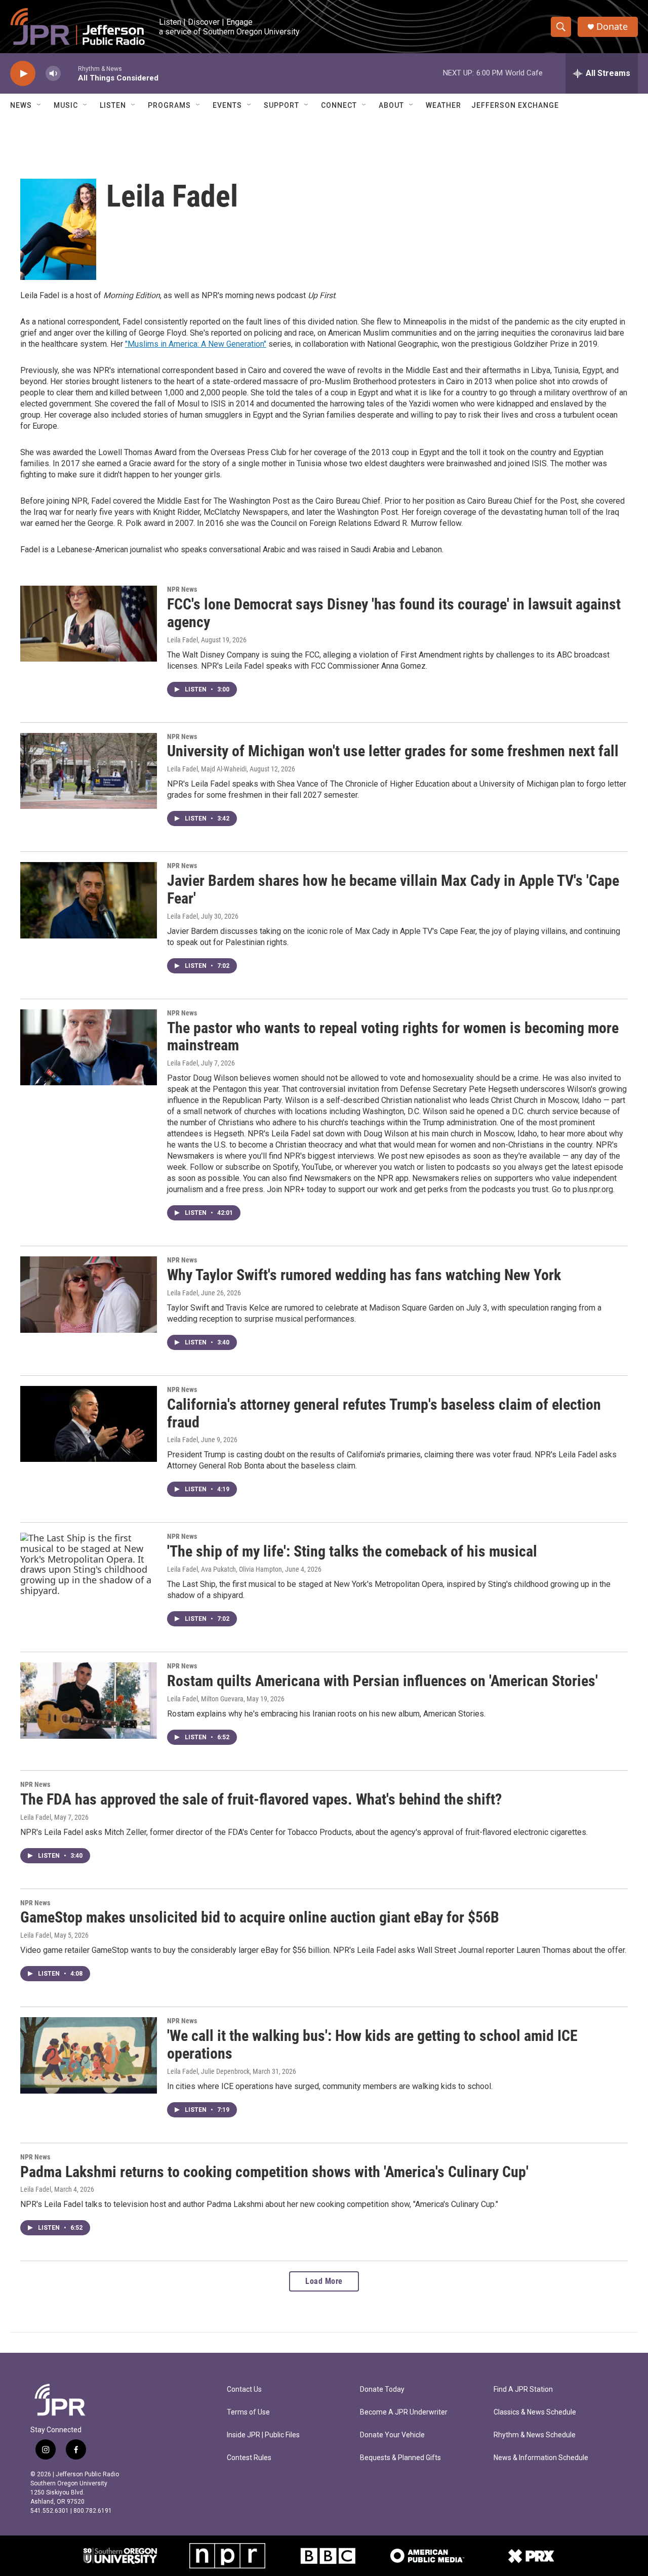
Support (281, 105)
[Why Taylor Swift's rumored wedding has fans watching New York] (89, 1294)
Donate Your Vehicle (392, 2435)
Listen (113, 105)
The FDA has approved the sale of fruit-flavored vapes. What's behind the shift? (261, 1799)
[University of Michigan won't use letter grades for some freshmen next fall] (89, 771)
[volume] (53, 74)
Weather (443, 105)
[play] (23, 74)
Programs (169, 105)
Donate (612, 27)
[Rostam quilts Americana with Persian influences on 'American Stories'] (89, 1700)
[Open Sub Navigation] (39, 105)
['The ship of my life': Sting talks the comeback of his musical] (89, 1571)
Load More (324, 2281)
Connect (339, 105)
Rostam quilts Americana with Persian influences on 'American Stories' (382, 1681)
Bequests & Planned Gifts (400, 2458)
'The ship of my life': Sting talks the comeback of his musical (352, 1551)
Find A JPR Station (523, 2389)
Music (66, 105)
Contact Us (244, 2389)
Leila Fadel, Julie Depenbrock (208, 2071)
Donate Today (382, 2389)
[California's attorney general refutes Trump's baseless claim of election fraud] (89, 1424)
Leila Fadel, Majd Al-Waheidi (207, 769)
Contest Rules (249, 2458)
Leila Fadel (183, 640)
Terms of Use (248, 2412)
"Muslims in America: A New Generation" (196, 344)
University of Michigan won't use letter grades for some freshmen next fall (393, 751)
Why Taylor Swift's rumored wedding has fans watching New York (364, 1275)
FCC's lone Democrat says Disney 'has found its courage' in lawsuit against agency (394, 613)
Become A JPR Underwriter (404, 2412)
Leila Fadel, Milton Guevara (205, 1699)
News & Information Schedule (541, 2458)
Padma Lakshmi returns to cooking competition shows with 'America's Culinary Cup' (274, 2172)
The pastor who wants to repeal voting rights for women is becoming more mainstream (393, 1037)
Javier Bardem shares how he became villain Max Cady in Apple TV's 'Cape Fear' (393, 889)
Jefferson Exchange (515, 105)
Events (227, 105)
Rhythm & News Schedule (535, 2435)
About (391, 105)
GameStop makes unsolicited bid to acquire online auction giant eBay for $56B (260, 1917)
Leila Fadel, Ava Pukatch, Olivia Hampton (225, 1569)
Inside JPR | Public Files (263, 2435)
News (21, 105)
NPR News (182, 589)
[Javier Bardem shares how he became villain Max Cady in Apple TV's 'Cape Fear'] (89, 900)
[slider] (69, 73)
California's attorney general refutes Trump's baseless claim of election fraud (384, 1413)
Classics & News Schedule (535, 2412)
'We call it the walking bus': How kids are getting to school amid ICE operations (372, 2045)
